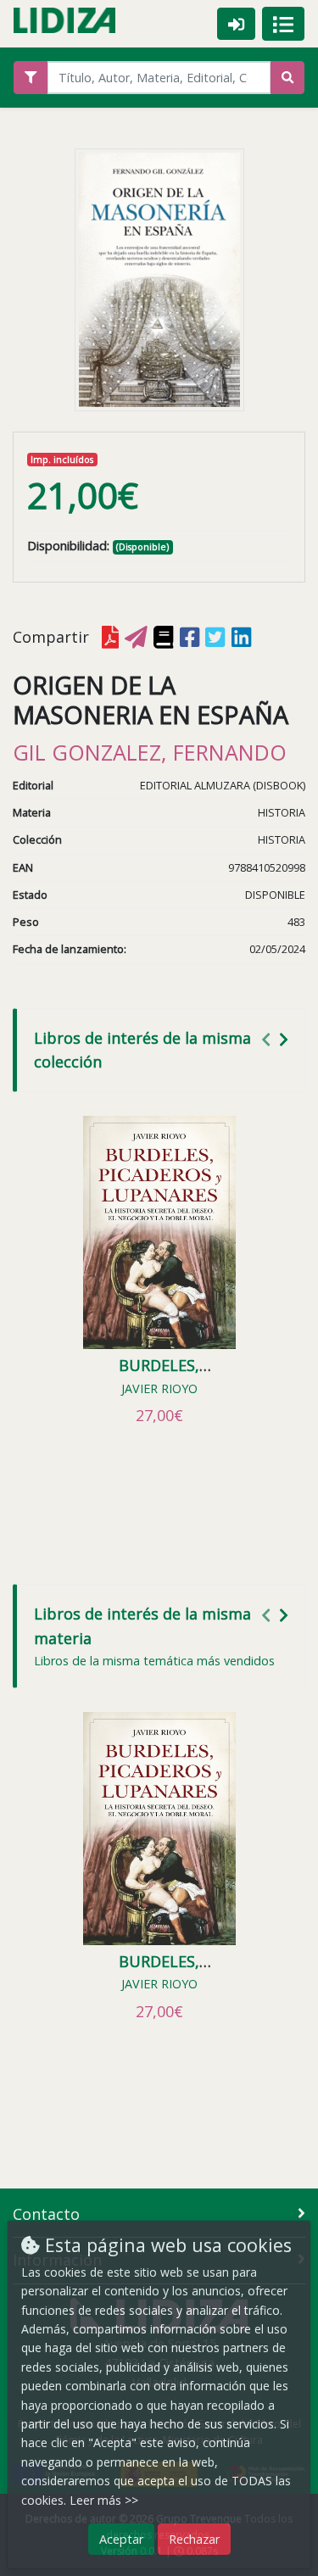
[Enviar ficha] (136, 637)
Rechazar (194, 2539)
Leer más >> (104, 2500)
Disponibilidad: (68, 546)
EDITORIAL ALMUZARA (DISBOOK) (223, 785)
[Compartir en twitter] (215, 637)
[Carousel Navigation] (277, 1039)
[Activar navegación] (283, 24)
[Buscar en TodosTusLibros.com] (163, 637)
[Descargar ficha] (110, 637)
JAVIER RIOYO (159, 1388)
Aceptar (121, 2539)
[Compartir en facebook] (190, 637)
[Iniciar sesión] (236, 23)
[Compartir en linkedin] (241, 637)
